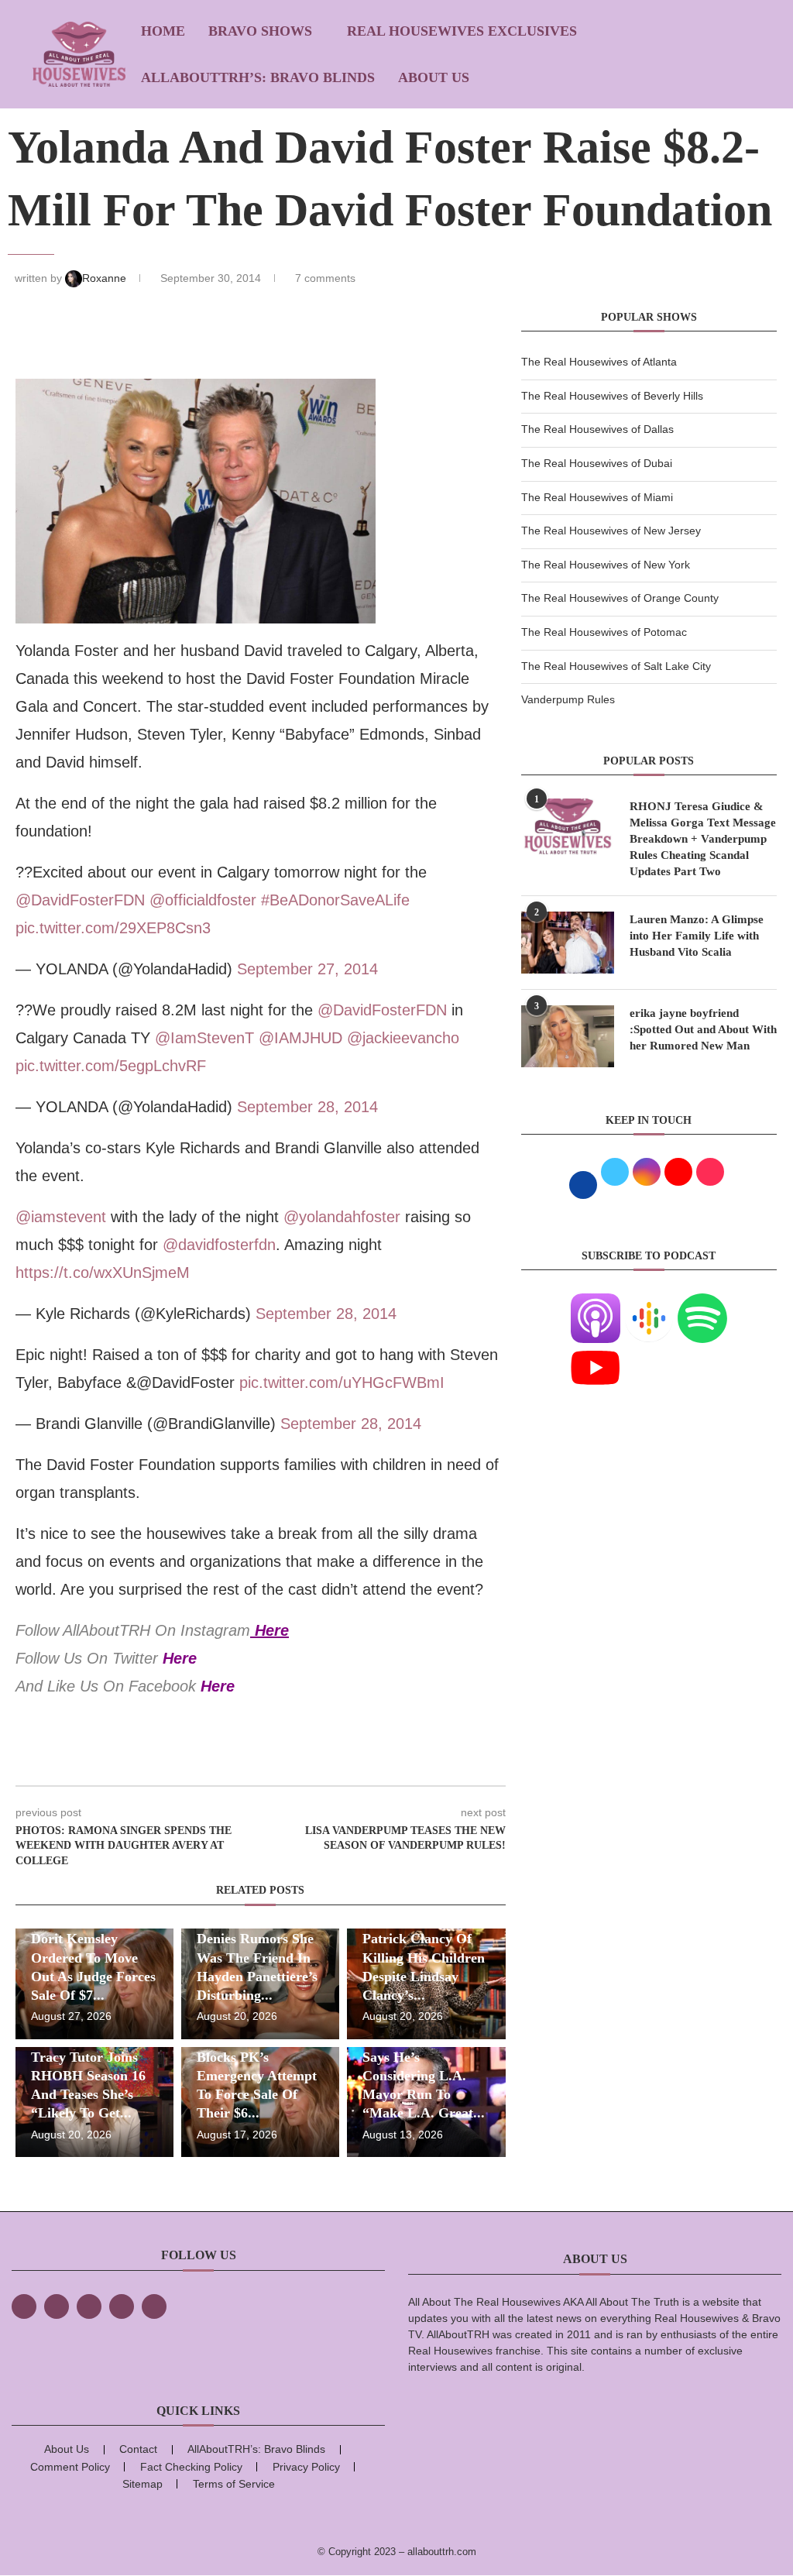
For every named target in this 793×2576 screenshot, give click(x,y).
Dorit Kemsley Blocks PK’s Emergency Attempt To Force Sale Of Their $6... (257, 2075)
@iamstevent (61, 1217)
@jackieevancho (403, 1038)
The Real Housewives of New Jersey (611, 531)
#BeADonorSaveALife (335, 900)
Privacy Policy (306, 2467)
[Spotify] (702, 1303)
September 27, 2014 (307, 969)
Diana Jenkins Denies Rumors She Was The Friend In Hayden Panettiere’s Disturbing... (257, 1958)
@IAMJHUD (300, 1038)
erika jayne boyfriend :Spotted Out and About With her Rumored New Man (703, 1029)
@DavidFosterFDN (80, 900)
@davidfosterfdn (219, 1245)
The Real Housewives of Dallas (597, 429)
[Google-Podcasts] (649, 1303)
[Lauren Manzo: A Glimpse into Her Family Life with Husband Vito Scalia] (568, 943)
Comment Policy (70, 2467)
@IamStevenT (204, 1038)
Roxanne (106, 278)
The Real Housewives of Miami (597, 497)
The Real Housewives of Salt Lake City (616, 666)
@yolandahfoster (342, 1217)
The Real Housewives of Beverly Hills (612, 396)
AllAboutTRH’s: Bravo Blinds (258, 77)
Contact (138, 2449)
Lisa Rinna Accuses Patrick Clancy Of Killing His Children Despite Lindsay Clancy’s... (424, 1958)
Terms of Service (234, 2484)
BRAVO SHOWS (260, 31)
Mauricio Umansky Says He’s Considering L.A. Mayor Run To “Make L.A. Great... (424, 2075)
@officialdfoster (203, 900)
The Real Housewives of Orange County (620, 598)
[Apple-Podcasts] (596, 1303)
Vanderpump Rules (568, 699)
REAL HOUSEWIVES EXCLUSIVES (462, 31)
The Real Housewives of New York (606, 565)
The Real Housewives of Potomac (604, 632)
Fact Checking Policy (191, 2467)
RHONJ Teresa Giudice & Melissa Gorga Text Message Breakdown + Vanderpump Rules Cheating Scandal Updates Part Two (703, 839)
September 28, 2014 (307, 1107)
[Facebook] (24, 2306)
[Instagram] (89, 2306)
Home (163, 31)
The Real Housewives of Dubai (597, 463)
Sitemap (142, 2484)
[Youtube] (596, 1352)
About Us (434, 77)
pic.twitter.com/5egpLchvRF (111, 1066)
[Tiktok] (122, 2306)
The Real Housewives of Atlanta (599, 362)
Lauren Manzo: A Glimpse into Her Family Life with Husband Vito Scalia (697, 936)
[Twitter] (57, 2306)
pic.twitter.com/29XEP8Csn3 (113, 928)
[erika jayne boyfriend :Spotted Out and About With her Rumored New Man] (568, 1036)
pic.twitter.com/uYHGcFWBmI (342, 1382)
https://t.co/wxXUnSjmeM (103, 1273)
